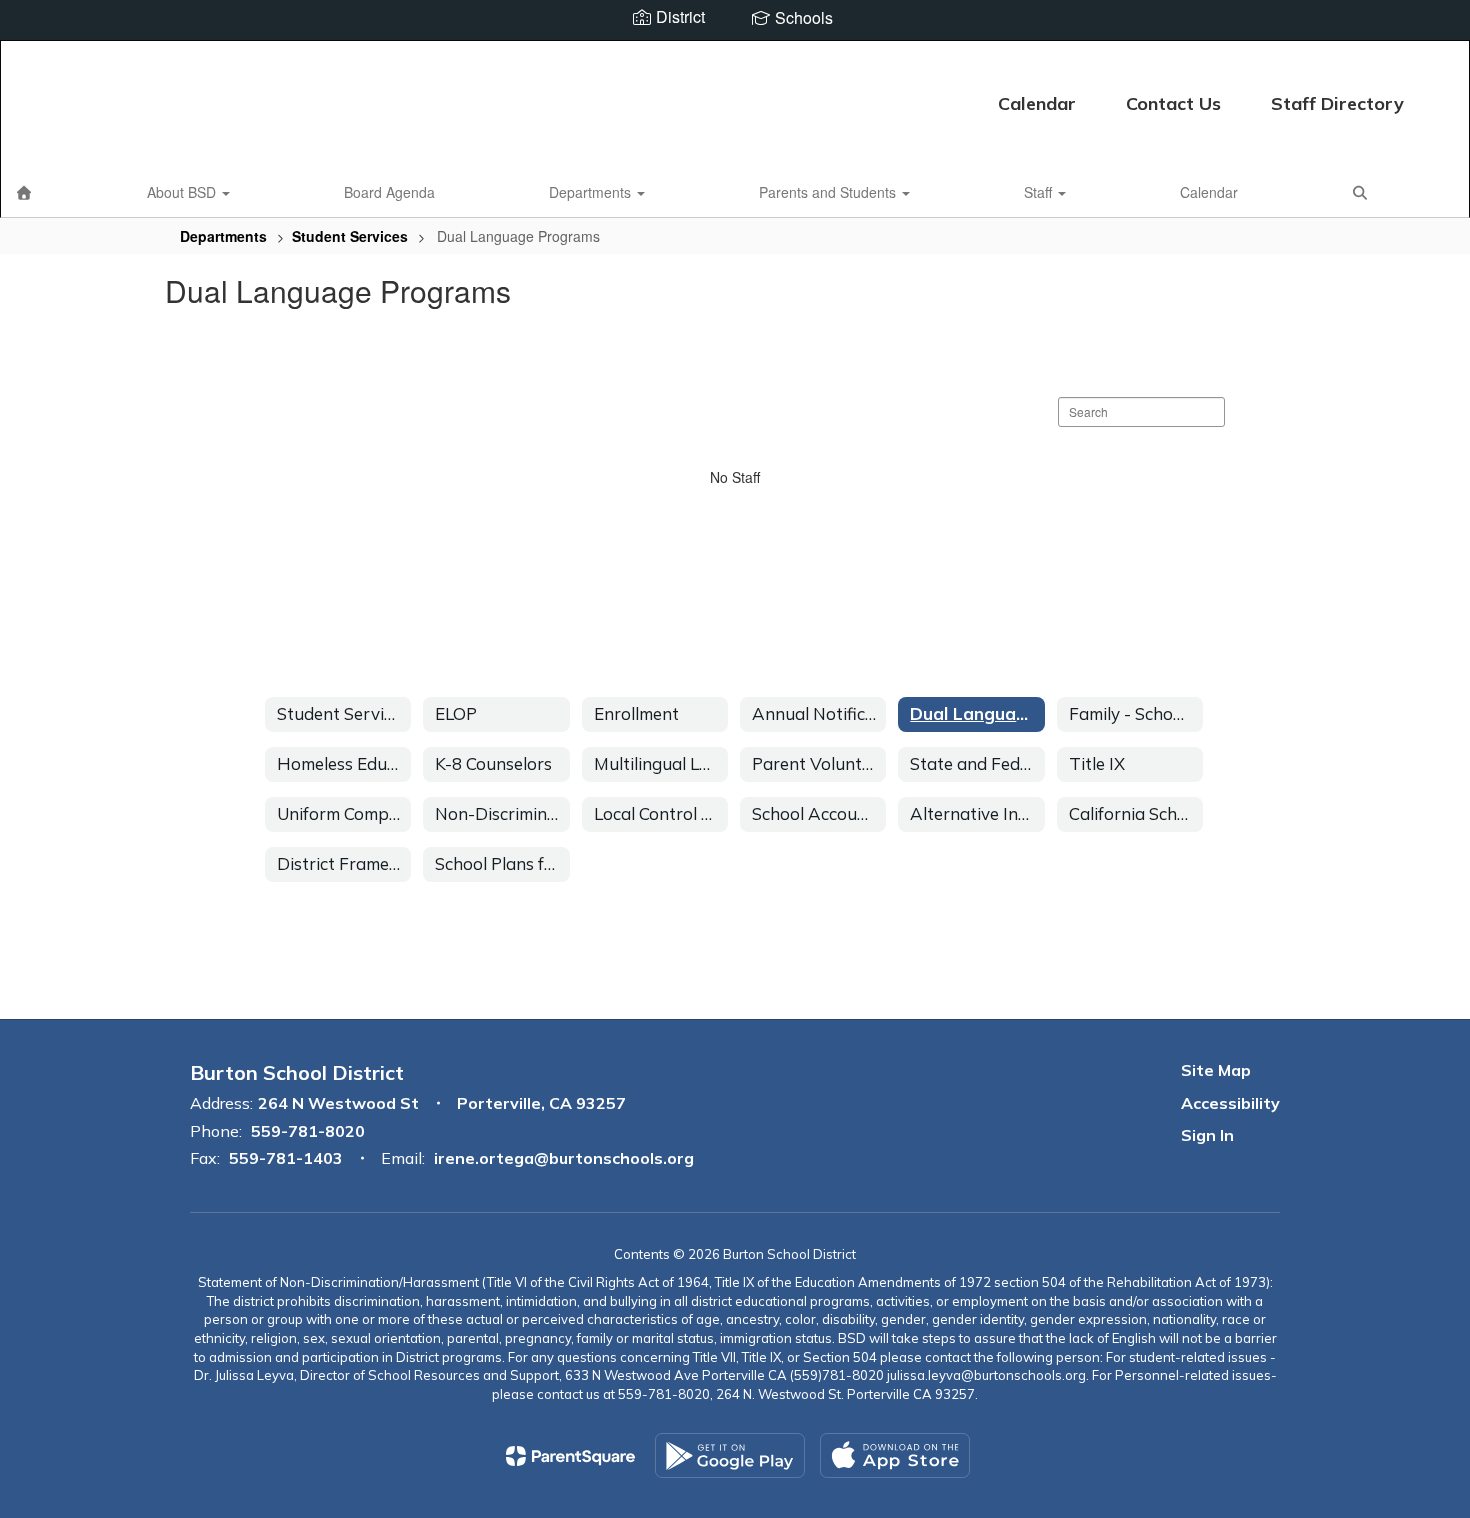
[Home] (24, 192)
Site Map (1216, 1070)
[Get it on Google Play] (730, 1455)
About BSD (183, 192)
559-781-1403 (286, 1158)
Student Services (350, 236)
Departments (592, 192)
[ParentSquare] (570, 1456)
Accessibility (1230, 1103)
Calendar (1037, 103)
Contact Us (1173, 103)
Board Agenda (389, 192)
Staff (1040, 192)
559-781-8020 (308, 1131)
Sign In (1207, 1135)
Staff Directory (1337, 103)
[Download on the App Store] (895, 1455)
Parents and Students (829, 192)
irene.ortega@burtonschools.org (564, 1158)
